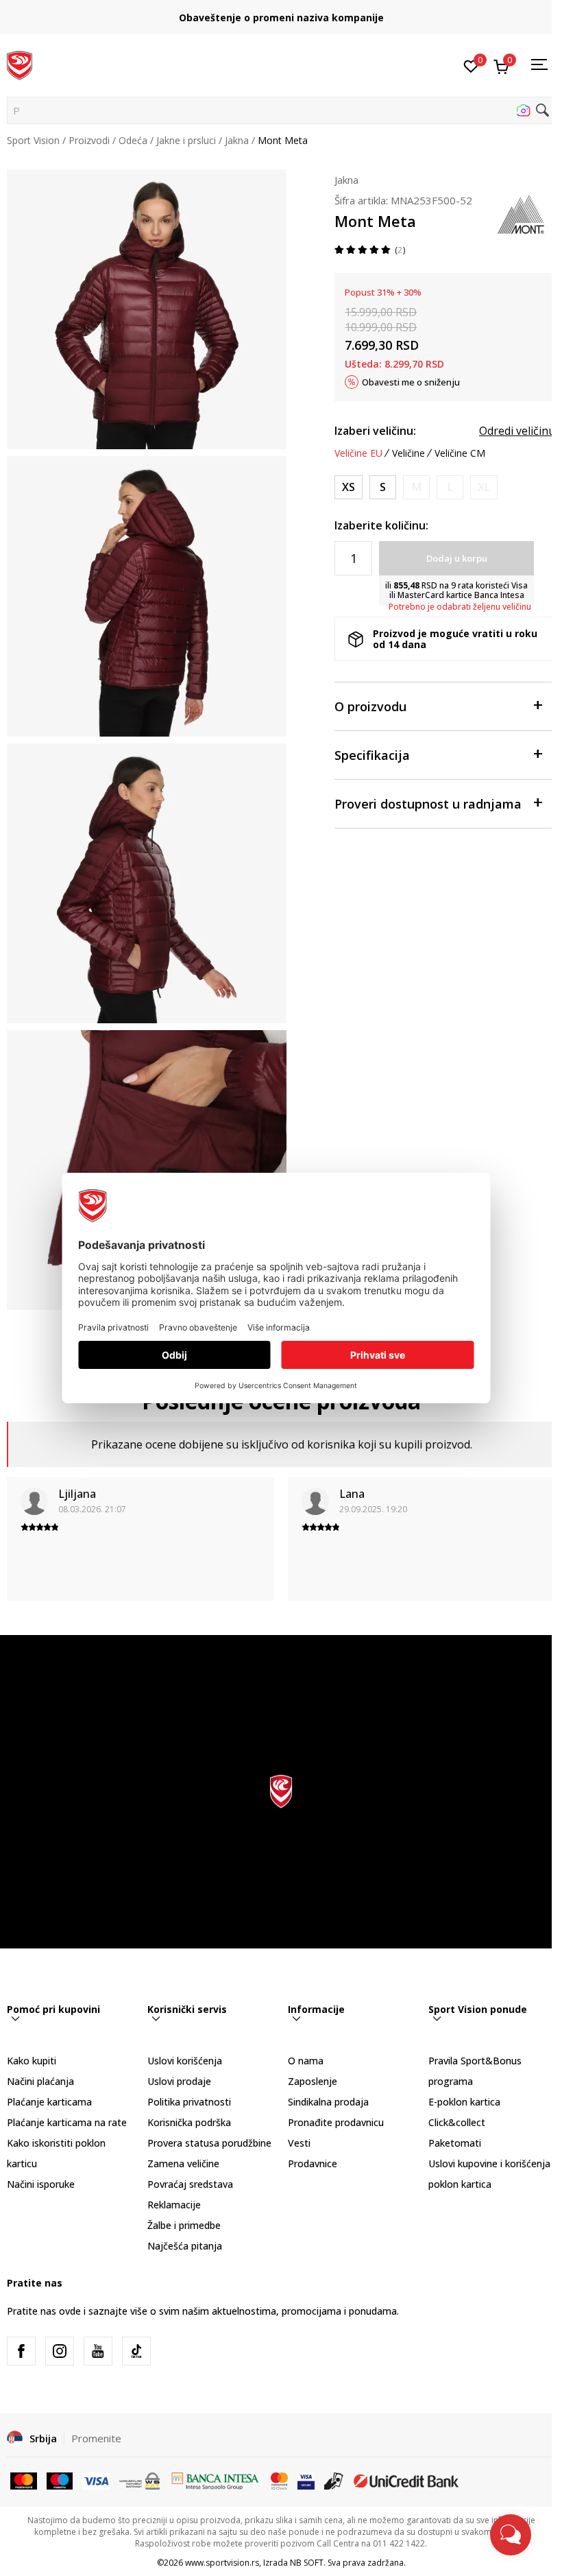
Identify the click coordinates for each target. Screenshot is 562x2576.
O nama (306, 2061)
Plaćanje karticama (49, 2102)
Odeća (133, 140)
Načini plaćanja (40, 2081)
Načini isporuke (41, 2184)
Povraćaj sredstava (190, 2184)
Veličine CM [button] (460, 453)
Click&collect (457, 2122)
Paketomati (455, 2143)
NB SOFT (307, 2563)
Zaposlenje (313, 2081)
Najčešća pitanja (185, 2246)
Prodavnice (313, 2163)
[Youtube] (98, 2351)
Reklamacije (174, 2205)
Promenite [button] (96, 2438)
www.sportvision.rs (222, 2563)
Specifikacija (372, 755)
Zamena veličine (183, 2163)
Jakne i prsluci (186, 140)
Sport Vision (33, 140)
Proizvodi (89, 140)
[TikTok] (136, 2351)
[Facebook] (21, 2351)
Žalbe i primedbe (184, 2225)
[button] (281, 110)
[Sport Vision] (20, 64)
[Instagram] (60, 2351)
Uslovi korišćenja (185, 2061)
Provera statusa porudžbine (209, 2143)
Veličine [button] (408, 453)
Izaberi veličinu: (375, 431)
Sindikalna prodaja (328, 2102)
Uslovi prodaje (179, 2081)
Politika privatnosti (189, 2102)
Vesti (299, 2143)
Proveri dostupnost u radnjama (428, 804)
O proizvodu (370, 706)
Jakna (237, 140)
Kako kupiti (32, 2061)
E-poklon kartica (464, 2102)
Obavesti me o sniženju (411, 382)
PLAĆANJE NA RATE (281, 12)
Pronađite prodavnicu (336, 2122)
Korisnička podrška (189, 2122)
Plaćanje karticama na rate (67, 2122)
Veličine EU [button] (358, 453)
